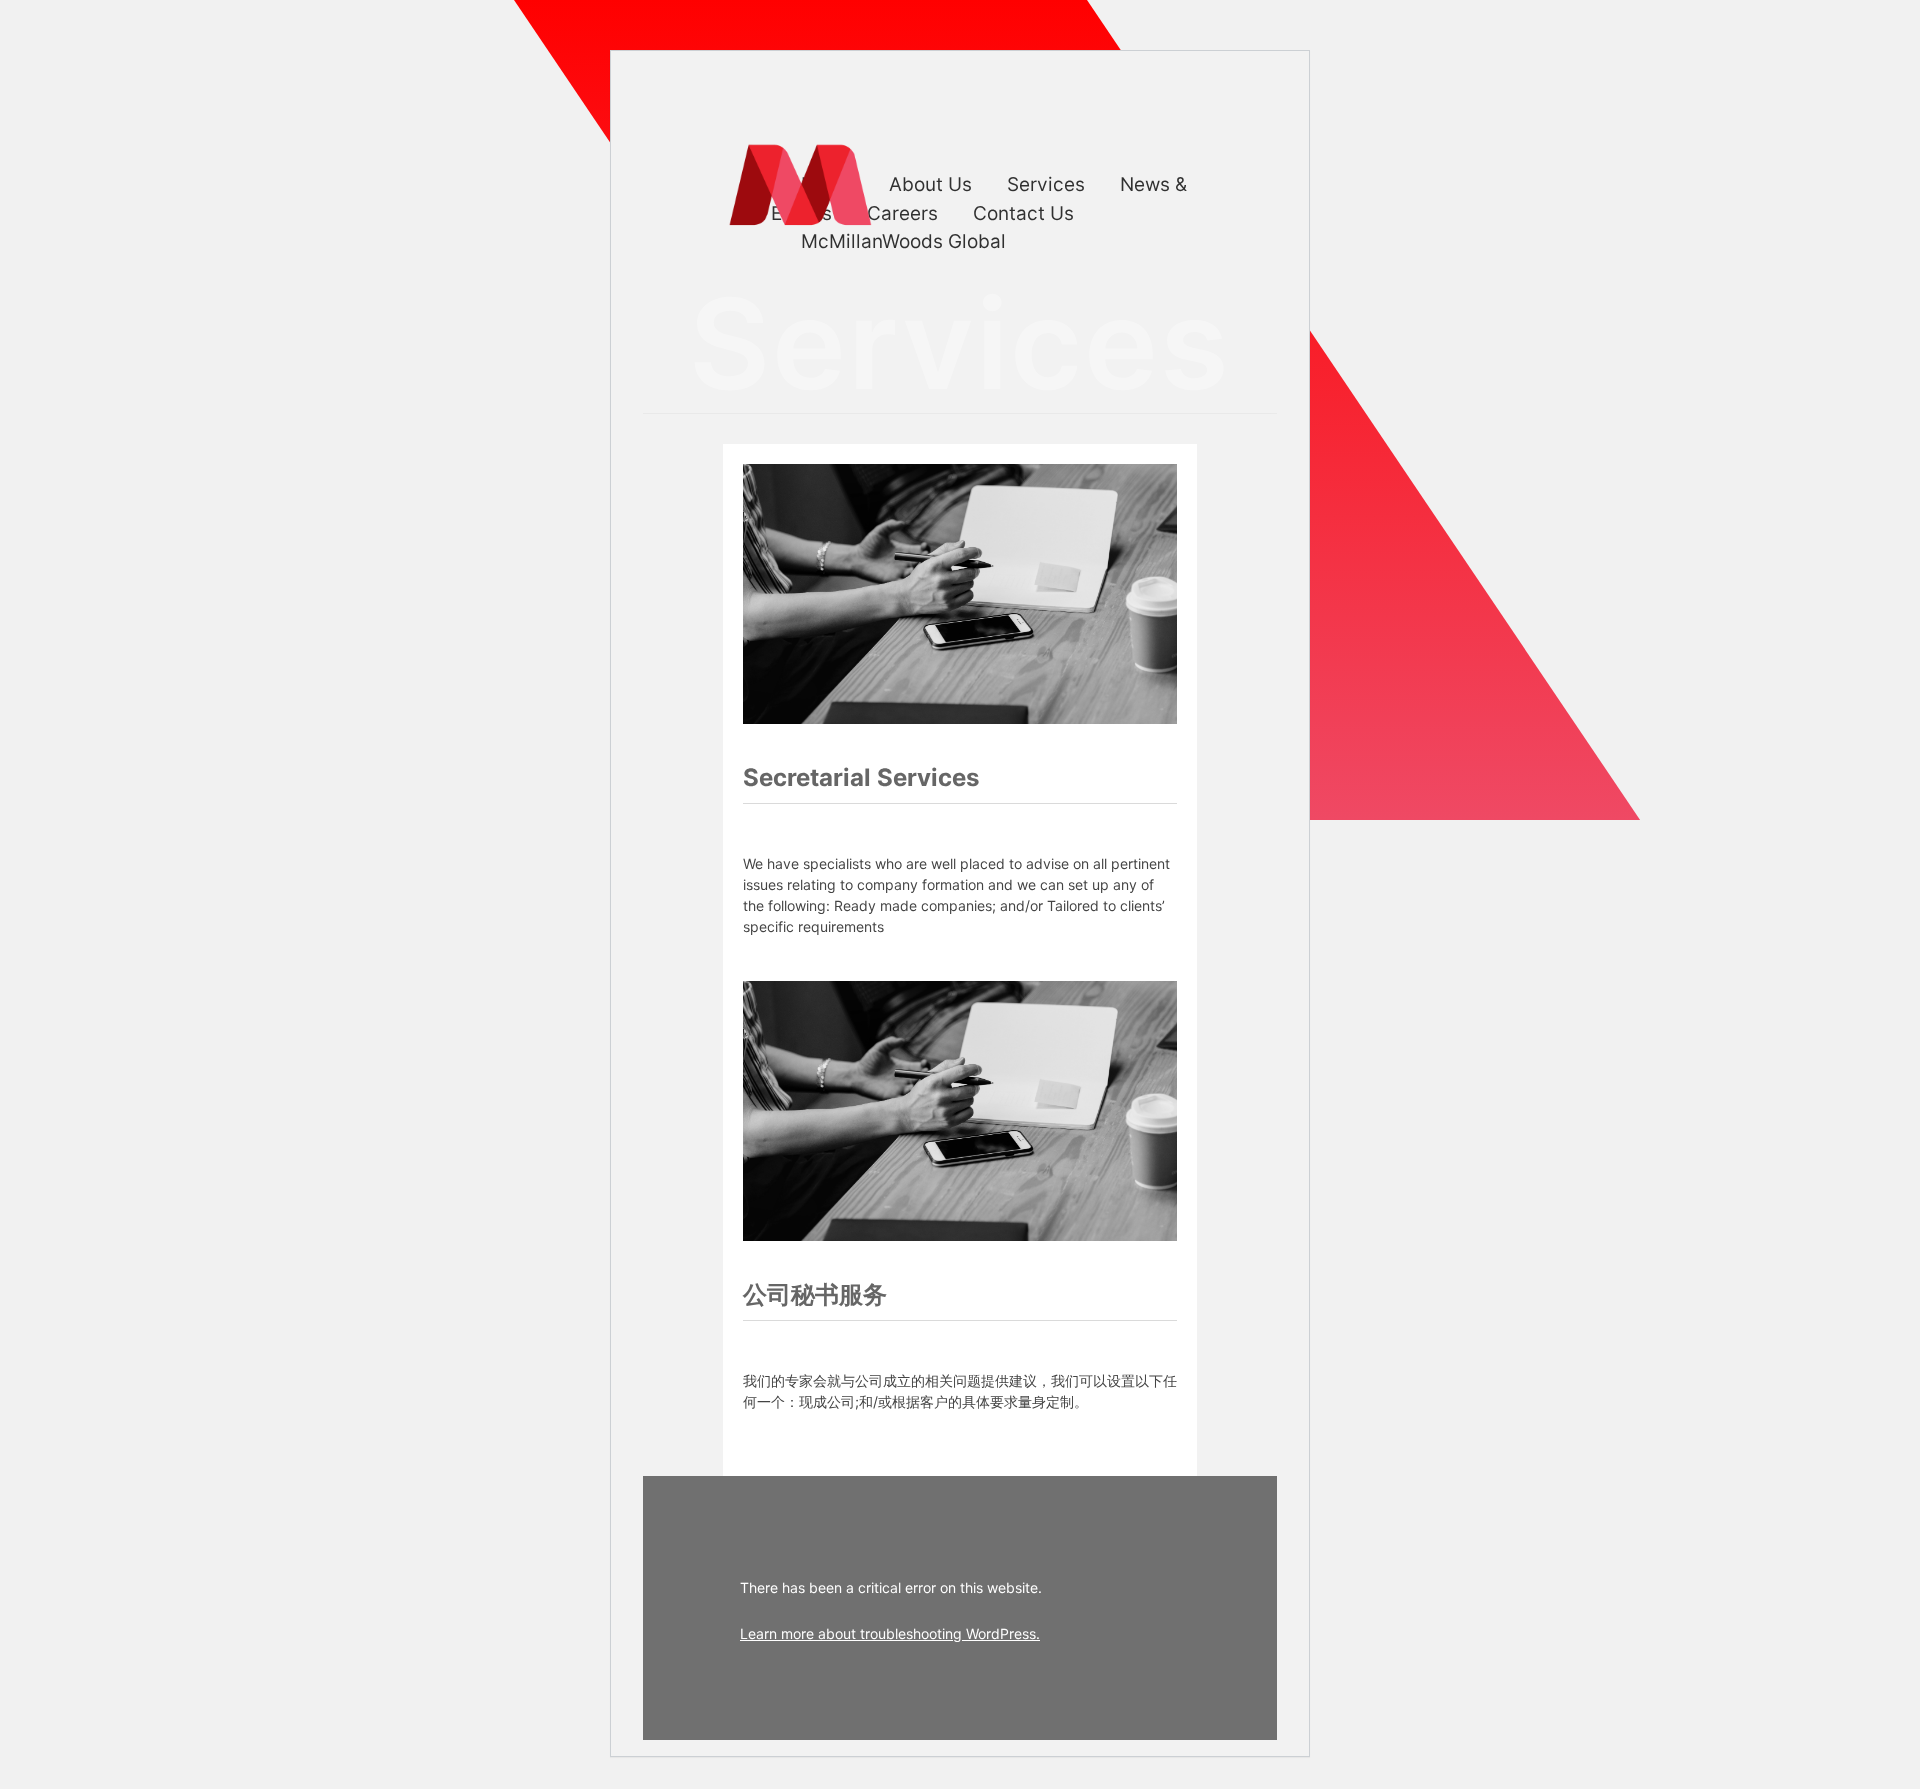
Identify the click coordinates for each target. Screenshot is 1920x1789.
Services (1046, 184)
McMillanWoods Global (903, 241)
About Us (930, 184)
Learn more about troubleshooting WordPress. (890, 1633)
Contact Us (1023, 213)
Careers (902, 213)
